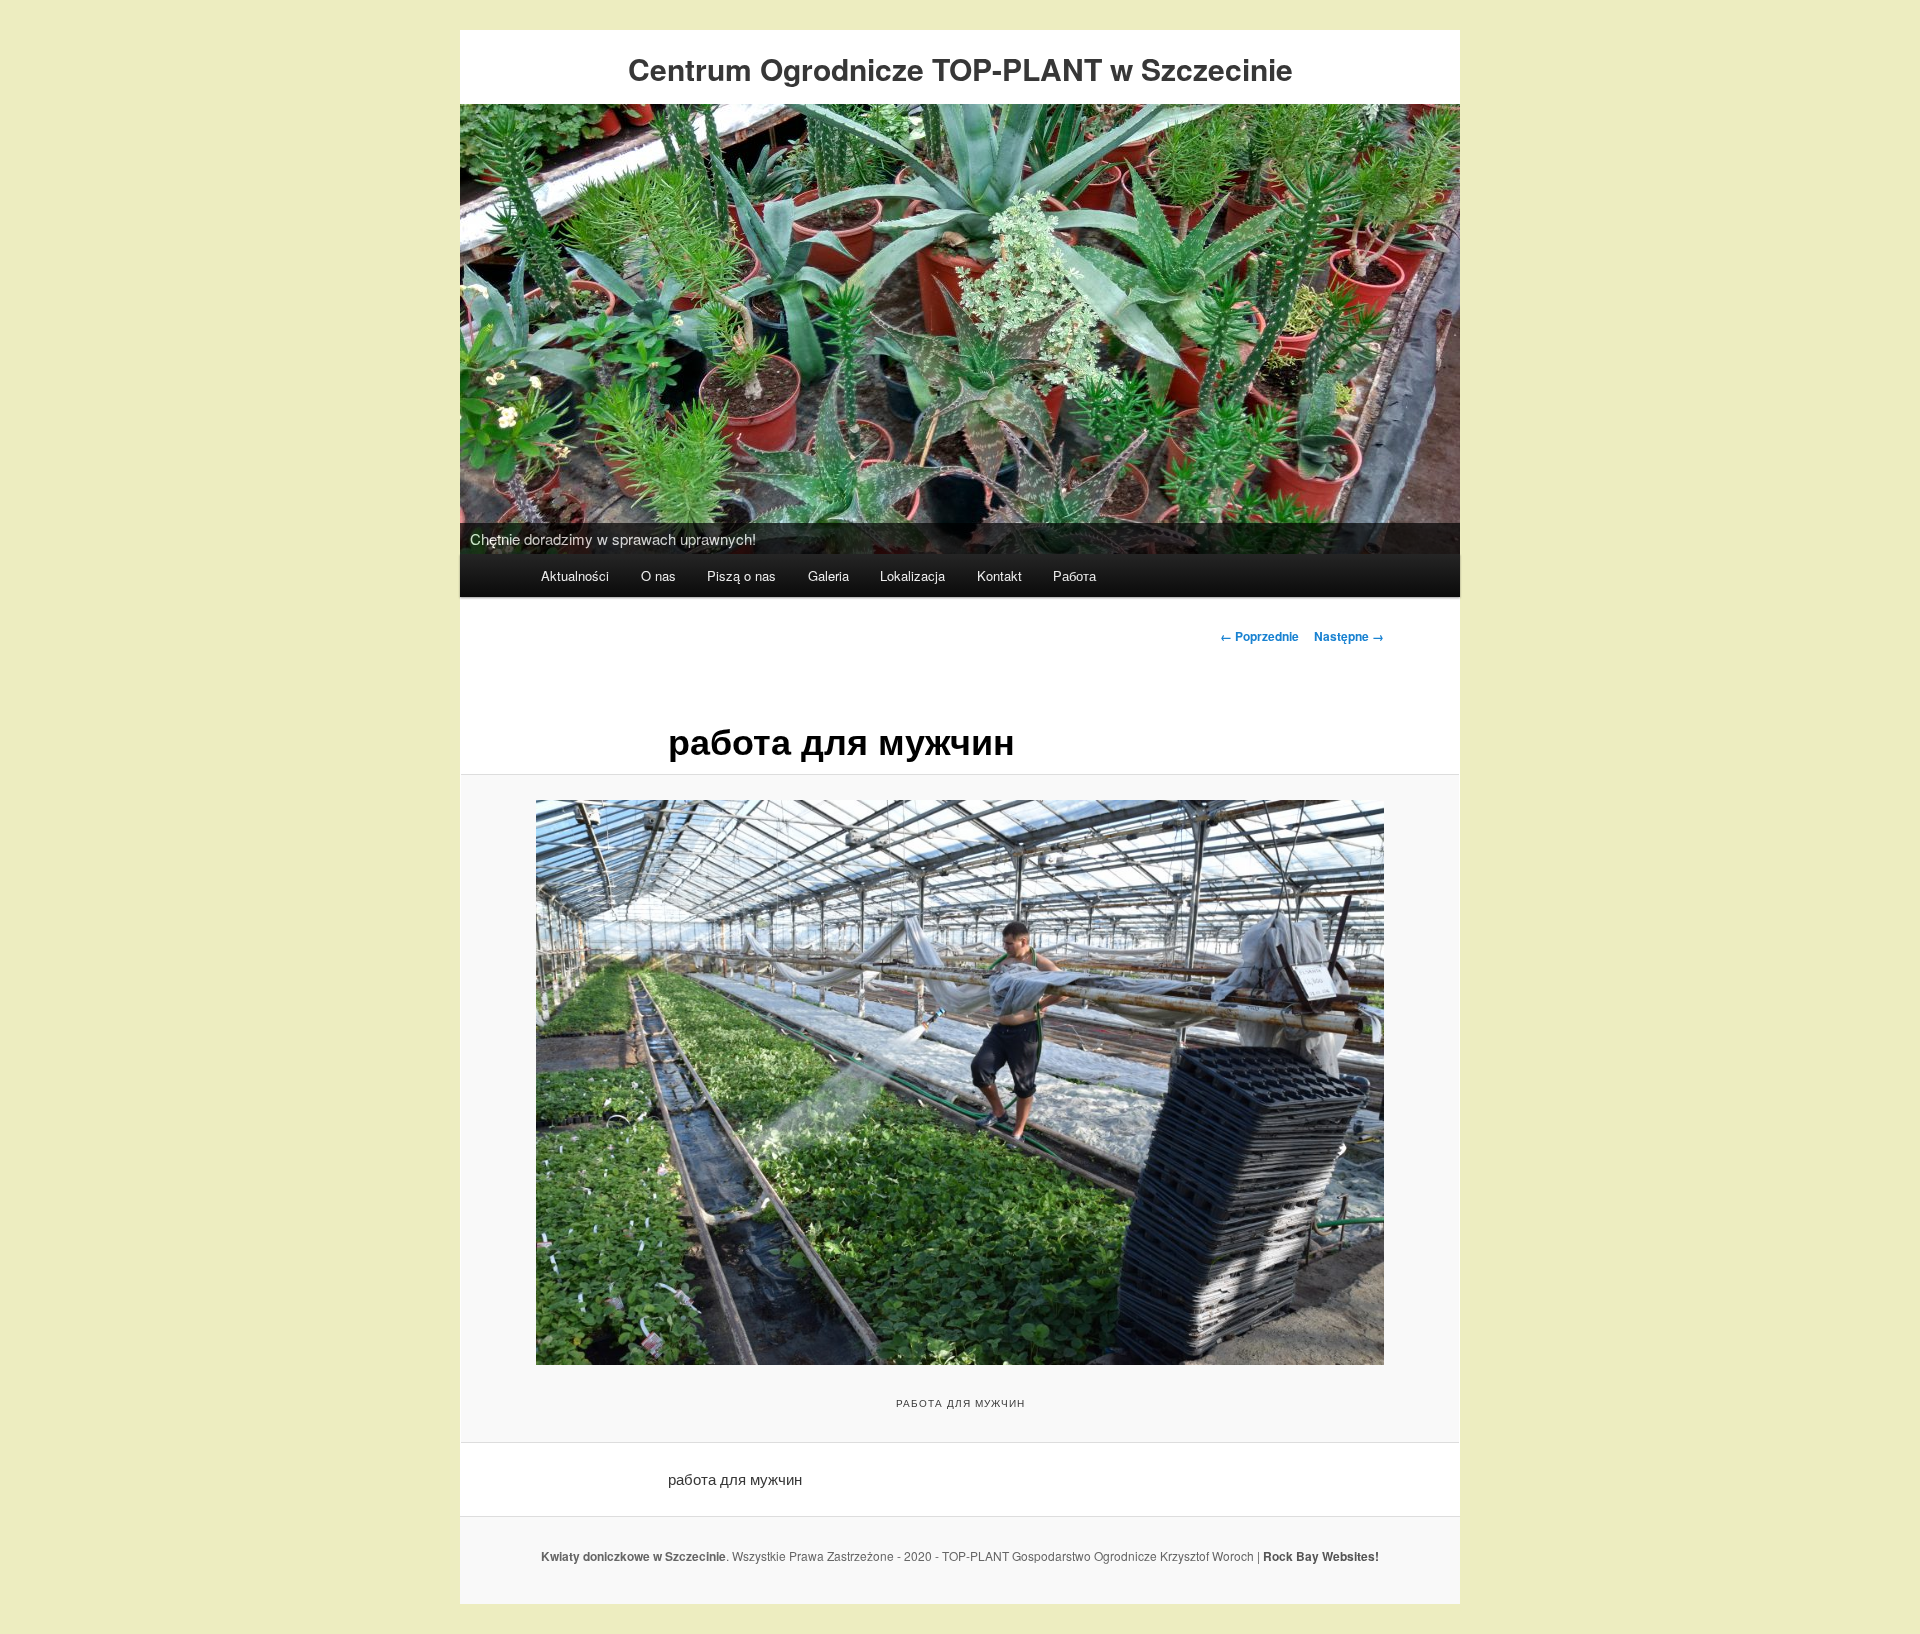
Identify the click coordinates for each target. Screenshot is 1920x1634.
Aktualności (575, 575)
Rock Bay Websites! (1321, 1556)
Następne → (1349, 636)
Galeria (828, 575)
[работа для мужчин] (960, 1083)
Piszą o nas (741, 575)
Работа (1074, 575)
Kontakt (999, 575)
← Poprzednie (1259, 636)
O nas (658, 575)
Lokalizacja (912, 575)
